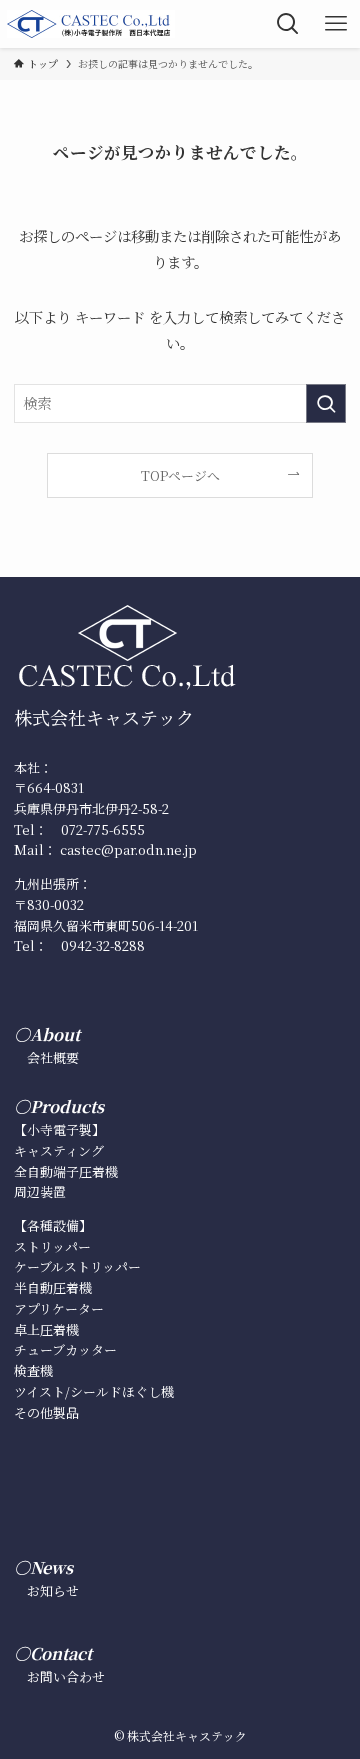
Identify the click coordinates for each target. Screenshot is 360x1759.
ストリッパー (52, 1246)
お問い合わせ (66, 1676)
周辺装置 (40, 1191)
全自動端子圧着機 (66, 1171)
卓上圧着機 (46, 1329)
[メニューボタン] (336, 24)
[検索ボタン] (288, 24)
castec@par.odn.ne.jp (128, 849)
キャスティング (59, 1150)
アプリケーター (59, 1308)
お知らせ (53, 1590)
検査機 (33, 1370)
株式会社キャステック (104, 717)
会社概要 (53, 1057)
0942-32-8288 (103, 945)
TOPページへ (180, 475)
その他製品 (46, 1412)
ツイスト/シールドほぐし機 (94, 1391)
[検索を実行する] (326, 403)
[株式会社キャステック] (91, 24)
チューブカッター (65, 1349)
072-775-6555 (103, 829)
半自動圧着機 (53, 1287)
